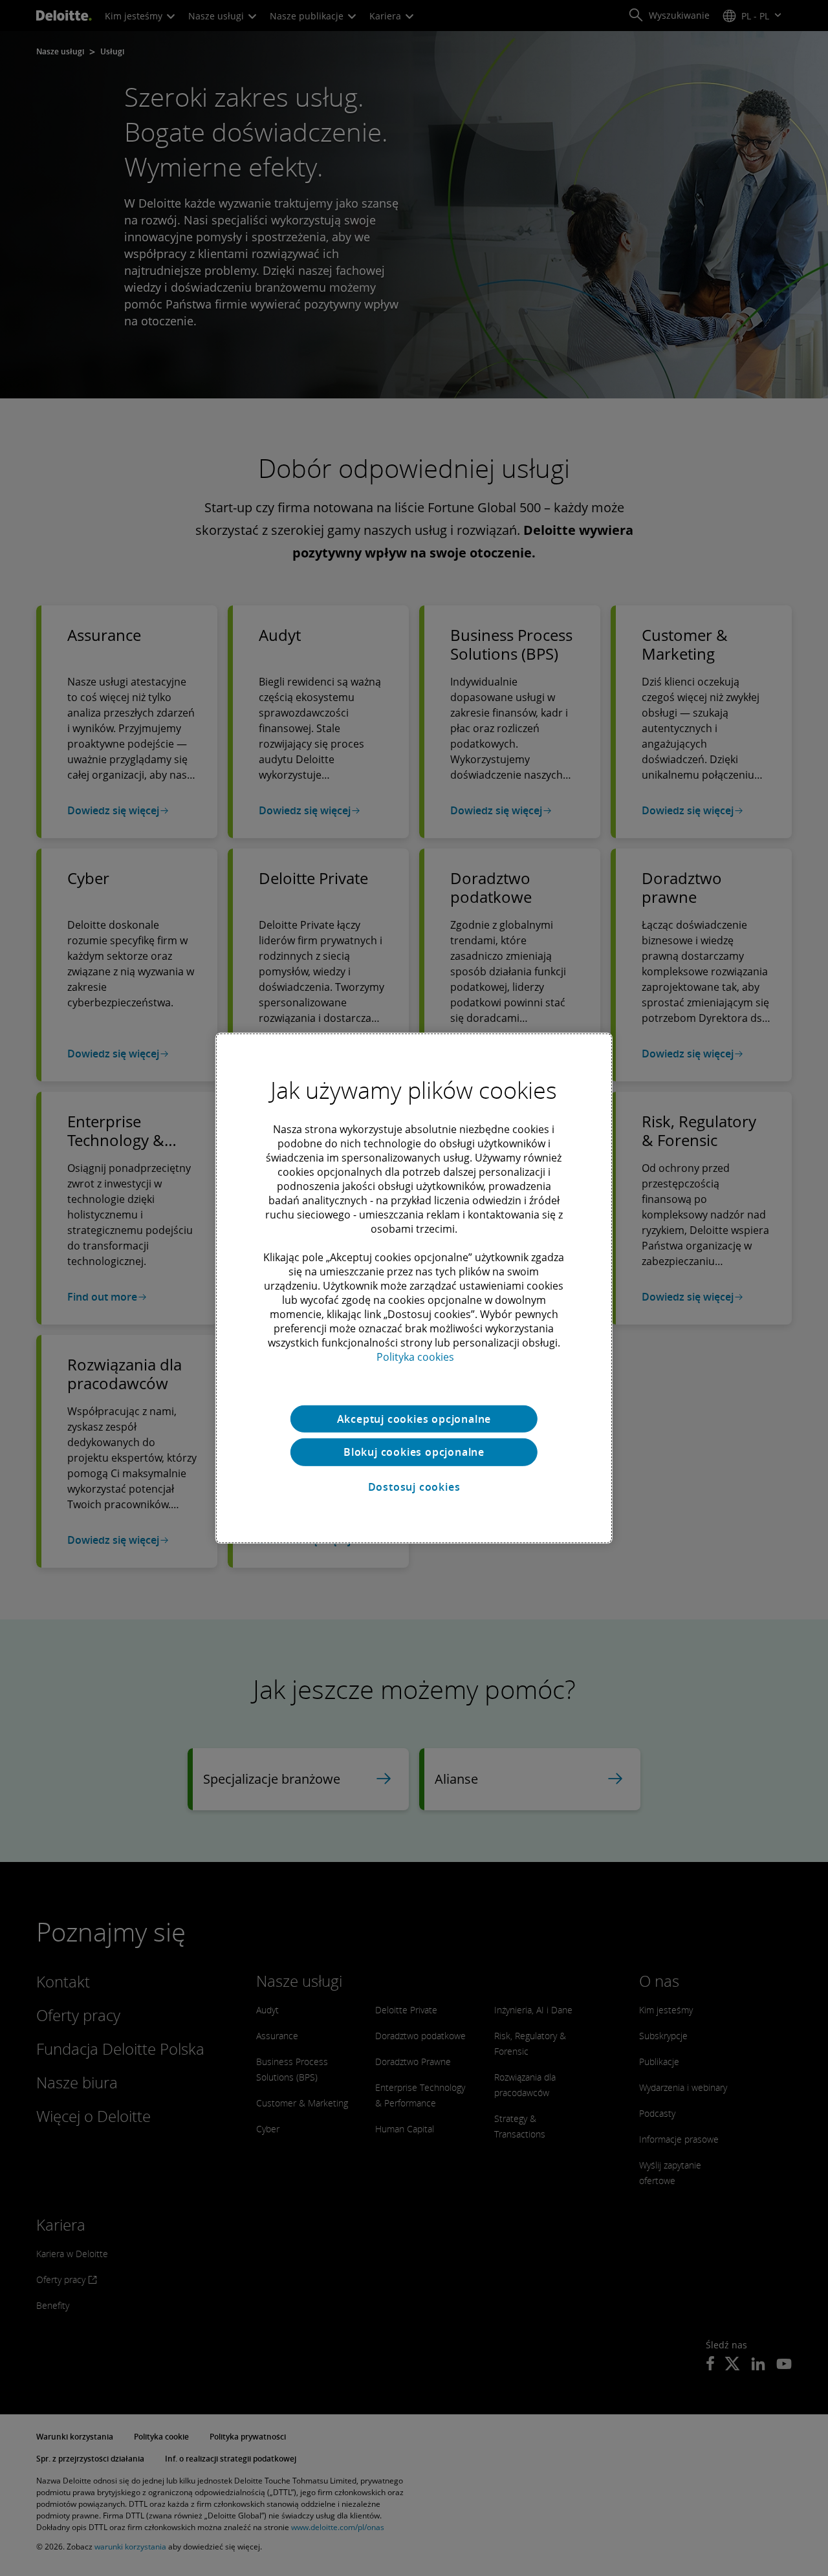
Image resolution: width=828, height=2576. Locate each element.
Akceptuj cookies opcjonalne (414, 1418)
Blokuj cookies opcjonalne (414, 1452)
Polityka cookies (415, 1356)
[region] (414, 1288)
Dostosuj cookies (414, 1487)
